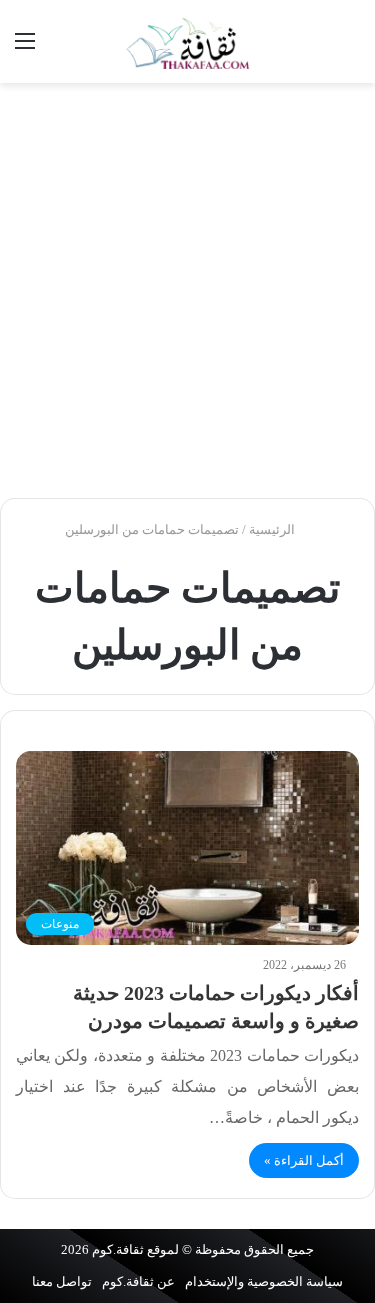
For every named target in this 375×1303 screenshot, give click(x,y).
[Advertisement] (187, 290)
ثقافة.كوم (118, 1249)
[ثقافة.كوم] (188, 41)
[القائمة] (25, 48)
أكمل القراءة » (304, 1160)
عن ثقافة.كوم (138, 1281)
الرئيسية (273, 529)
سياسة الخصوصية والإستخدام (264, 1281)
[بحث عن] (350, 48)
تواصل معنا (62, 1281)
